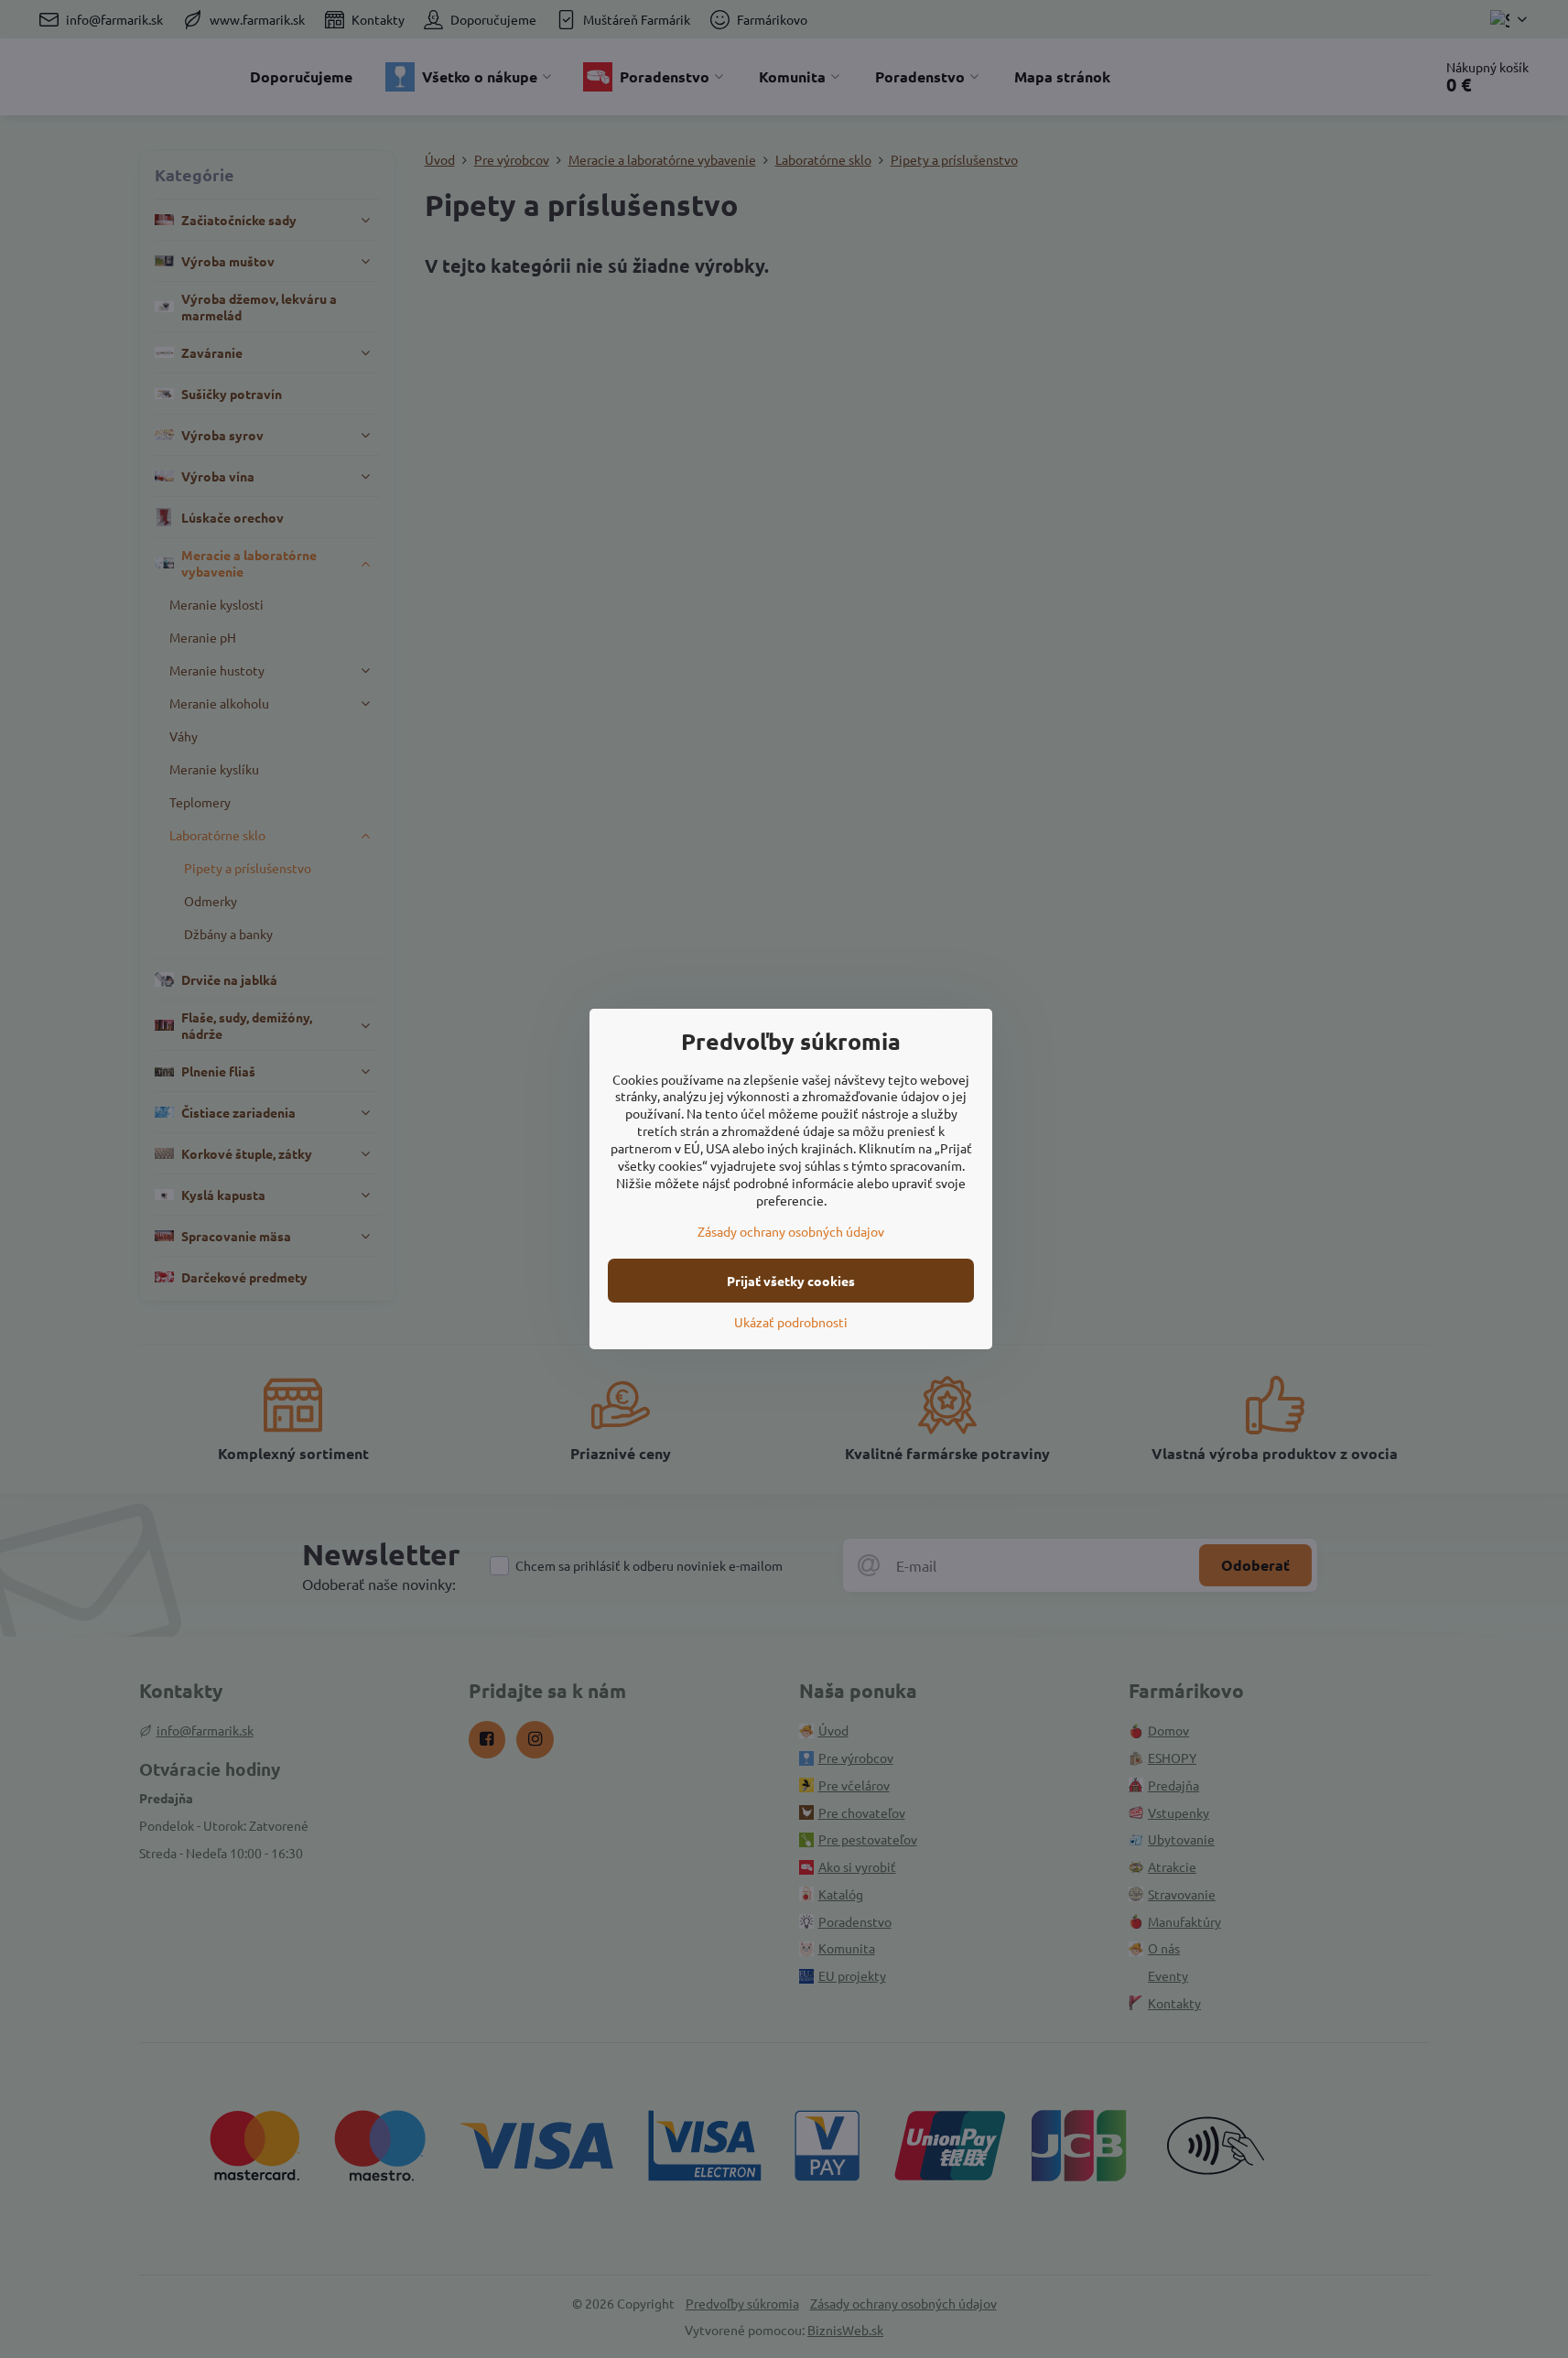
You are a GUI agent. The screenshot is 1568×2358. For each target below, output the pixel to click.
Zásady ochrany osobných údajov (791, 1231)
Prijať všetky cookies (791, 1281)
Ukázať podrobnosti (791, 1322)
